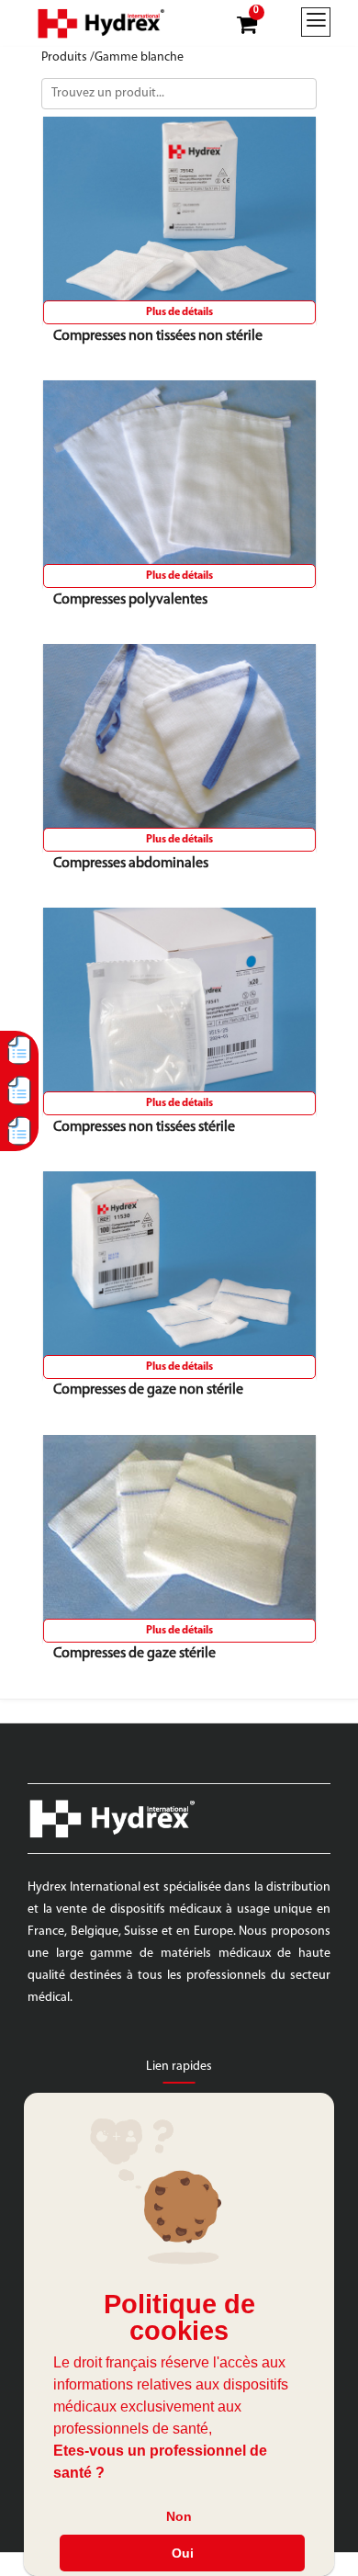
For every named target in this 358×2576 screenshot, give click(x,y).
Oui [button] (183, 2553)
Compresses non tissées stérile (144, 1127)
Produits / (68, 57)
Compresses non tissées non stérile (158, 336)
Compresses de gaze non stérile (148, 1390)
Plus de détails (179, 312)
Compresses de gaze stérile (134, 1654)
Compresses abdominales (131, 864)
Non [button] (179, 2516)
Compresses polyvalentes (130, 600)
